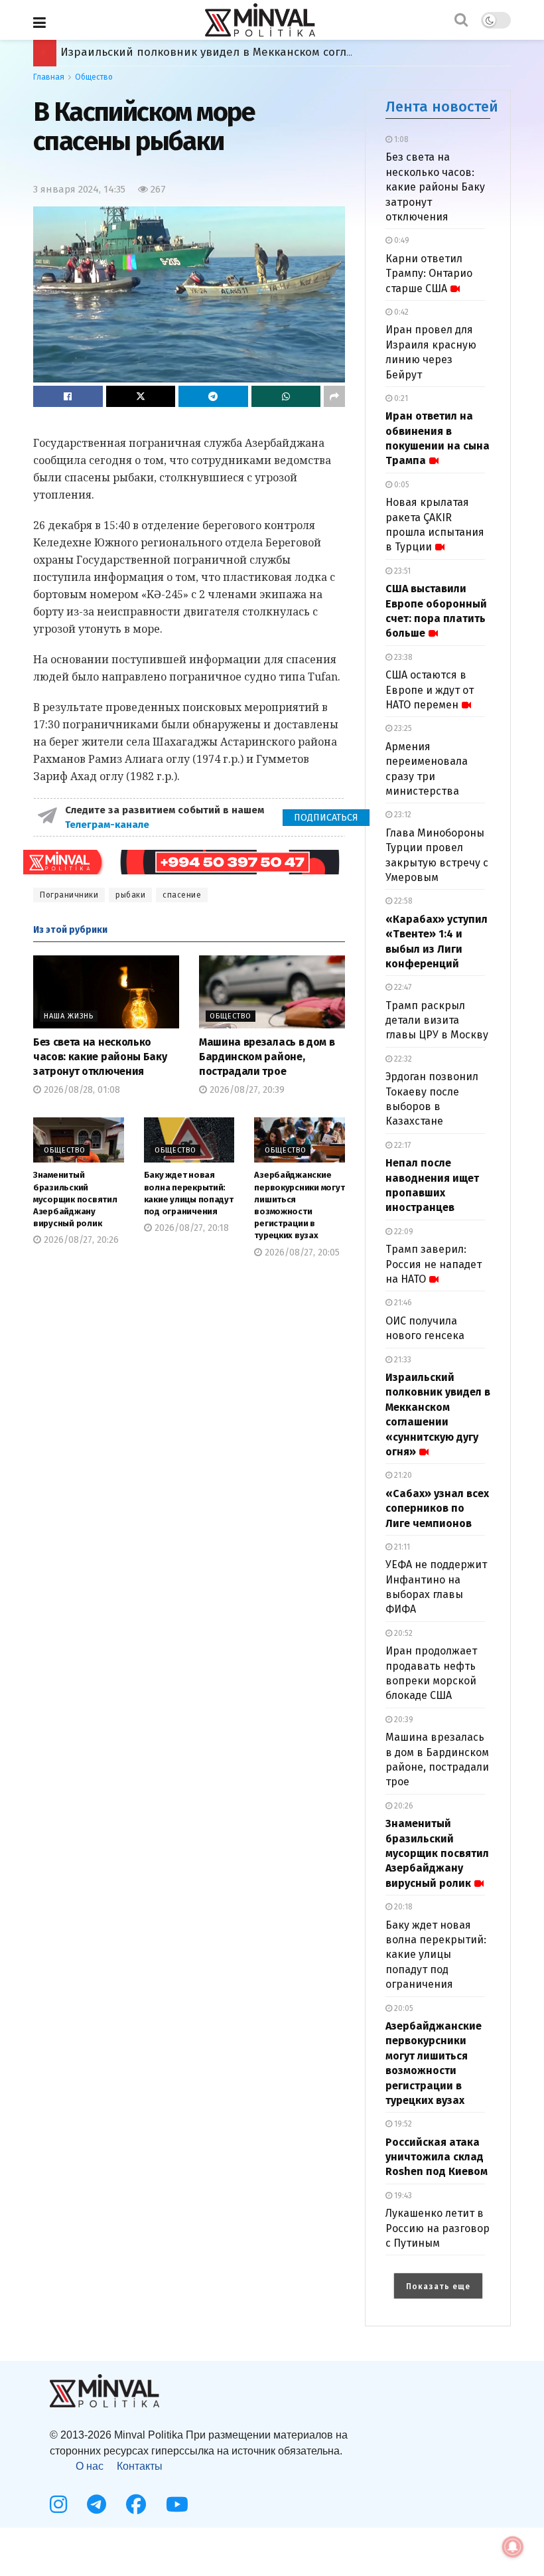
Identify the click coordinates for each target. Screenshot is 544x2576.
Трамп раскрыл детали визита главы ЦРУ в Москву (437, 1020)
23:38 (402, 657)
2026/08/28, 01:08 (81, 1090)
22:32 (402, 1059)
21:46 (402, 1303)
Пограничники (69, 895)
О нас (90, 2466)
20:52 (402, 1633)
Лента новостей (442, 107)
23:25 (402, 728)
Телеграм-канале (108, 825)
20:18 (402, 1907)
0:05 (401, 485)
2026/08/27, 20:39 (246, 1090)
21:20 (402, 1475)
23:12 (402, 815)
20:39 (403, 1720)
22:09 (403, 1232)
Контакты (140, 2466)
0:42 (400, 312)
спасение (182, 895)
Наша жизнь (69, 1016)
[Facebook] (136, 2504)
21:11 (401, 1547)
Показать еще (438, 2287)
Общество (94, 77)
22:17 (401, 1145)
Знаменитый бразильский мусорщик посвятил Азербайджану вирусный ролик (75, 1199)
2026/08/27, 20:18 (190, 1228)
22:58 (402, 901)
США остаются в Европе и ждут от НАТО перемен (430, 690)
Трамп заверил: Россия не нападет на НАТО (434, 1264)
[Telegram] (97, 2504)
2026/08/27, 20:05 (301, 1252)
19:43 (402, 2196)
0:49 (401, 240)
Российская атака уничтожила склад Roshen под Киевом (437, 2157)
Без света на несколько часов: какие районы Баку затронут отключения (100, 1057)
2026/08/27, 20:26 (80, 1240)
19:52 (402, 2124)
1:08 (400, 139)
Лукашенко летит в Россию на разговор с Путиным (438, 2228)
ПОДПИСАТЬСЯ (326, 818)
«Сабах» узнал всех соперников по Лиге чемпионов (206, 52)
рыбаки (130, 895)
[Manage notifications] (513, 2547)
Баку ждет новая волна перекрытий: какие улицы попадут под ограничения (436, 1955)
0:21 (400, 398)
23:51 (401, 571)
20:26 (403, 1806)
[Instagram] (58, 2504)
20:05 (403, 2008)
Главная (49, 77)
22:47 (402, 987)
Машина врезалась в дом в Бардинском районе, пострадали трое (267, 1057)
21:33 (402, 1360)
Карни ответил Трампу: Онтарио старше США (429, 274)
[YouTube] (177, 2504)
